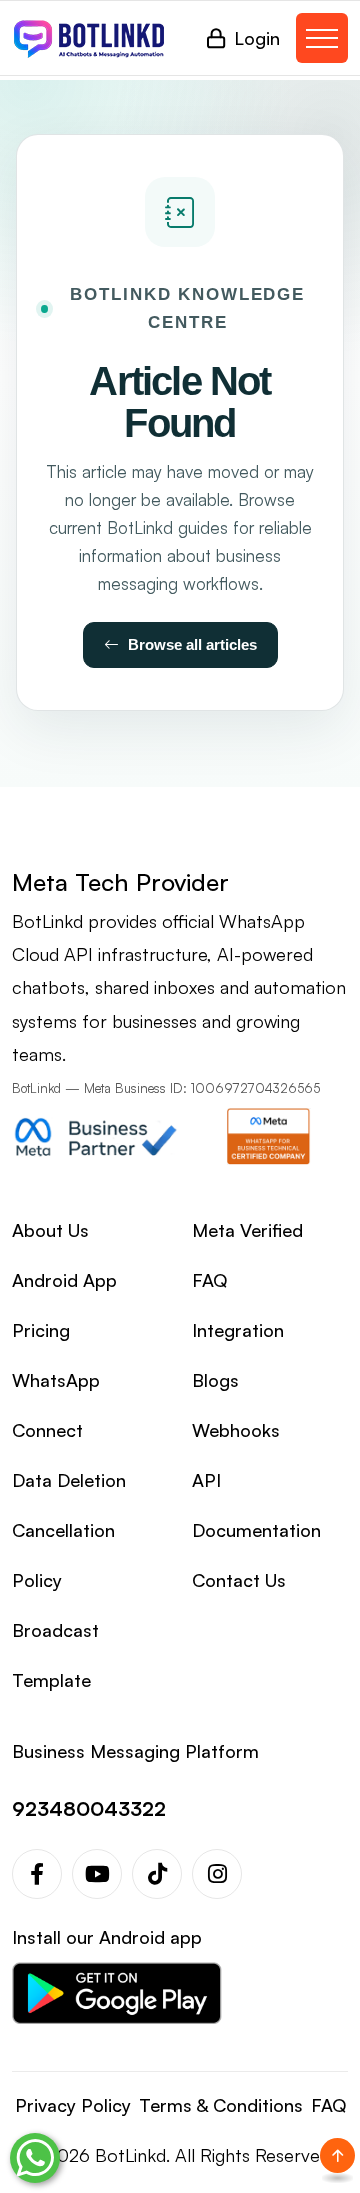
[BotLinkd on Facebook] (37, 1874)
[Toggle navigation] (322, 38)
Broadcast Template (55, 1655)
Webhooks (236, 1430)
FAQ (209, 1280)
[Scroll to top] (337, 2155)
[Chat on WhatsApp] (35, 2158)
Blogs (215, 1380)
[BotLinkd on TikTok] (157, 1874)
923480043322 (89, 1808)
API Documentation (256, 1505)
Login (257, 38)
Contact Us (239, 1580)
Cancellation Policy (63, 1555)
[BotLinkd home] (89, 38)
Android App (64, 1280)
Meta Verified (247, 1230)
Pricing (41, 1330)
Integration (238, 1330)
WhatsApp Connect (56, 1405)
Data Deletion (69, 1480)
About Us (50, 1230)
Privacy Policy (73, 2105)
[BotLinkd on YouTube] (97, 1874)
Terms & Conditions (221, 2105)
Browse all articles (192, 644)
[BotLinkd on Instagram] (217, 1874)
